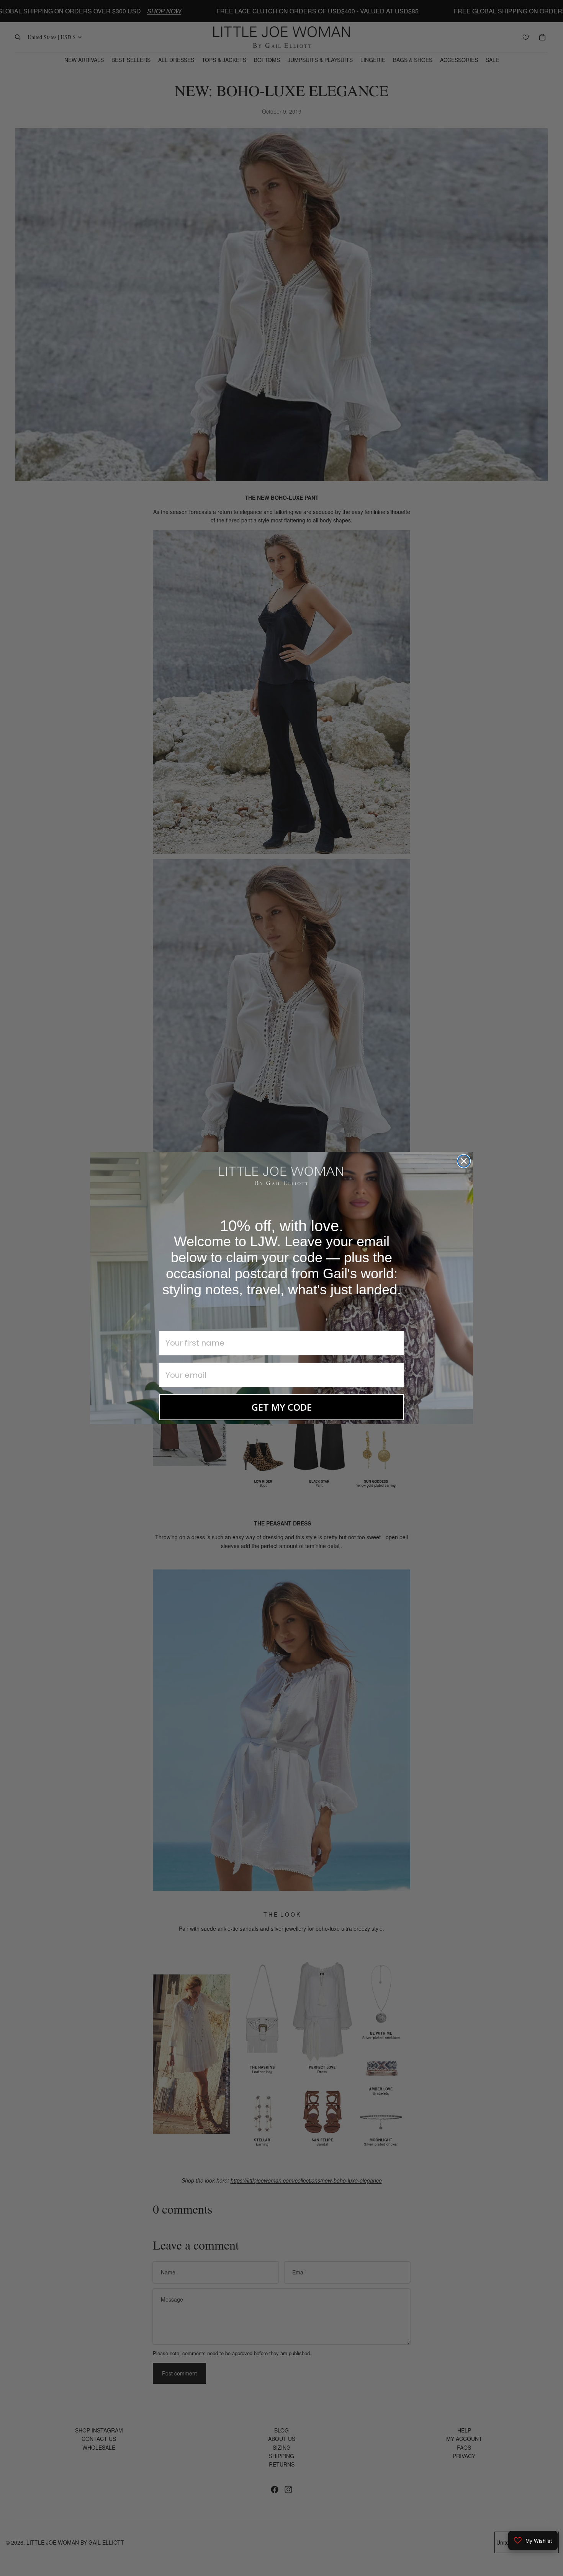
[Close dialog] (464, 1161)
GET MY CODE (282, 1407)
